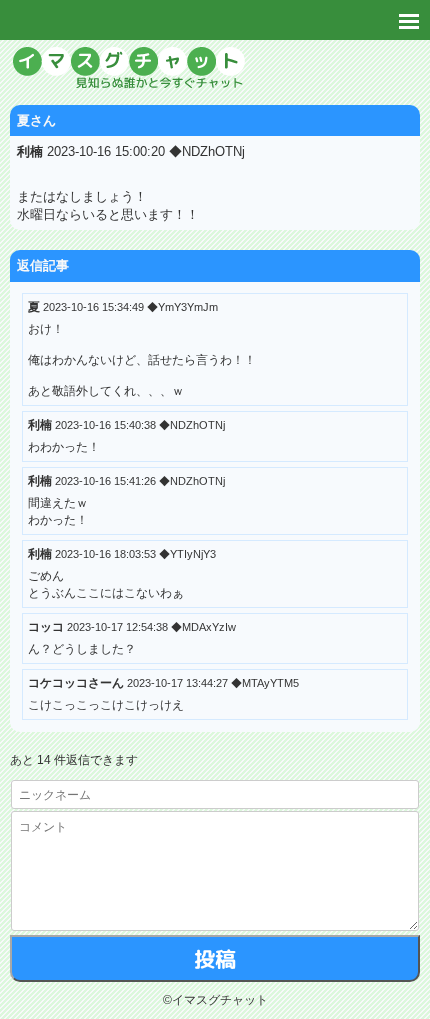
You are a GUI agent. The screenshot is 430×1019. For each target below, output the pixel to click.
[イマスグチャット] (215, 70)
